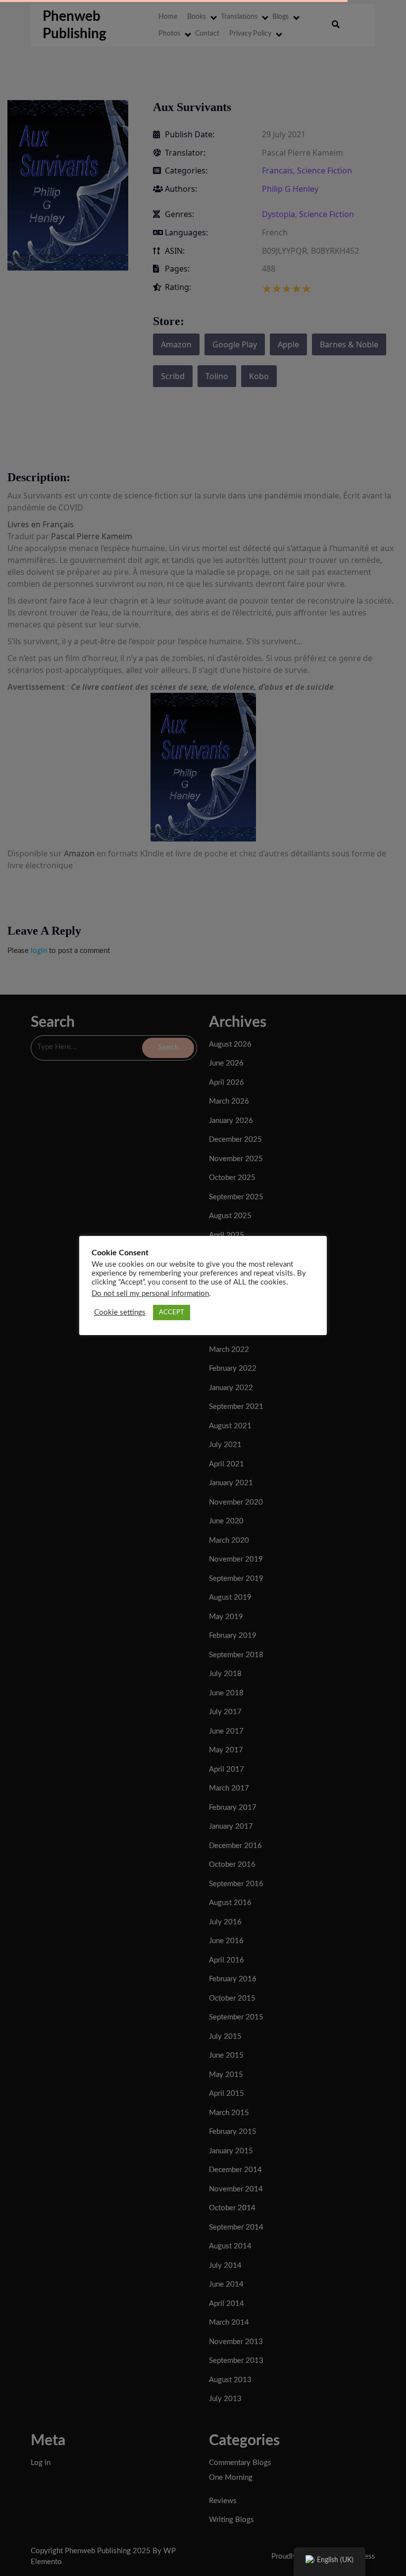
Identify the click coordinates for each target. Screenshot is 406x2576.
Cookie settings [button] (120, 1313)
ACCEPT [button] (172, 1313)
